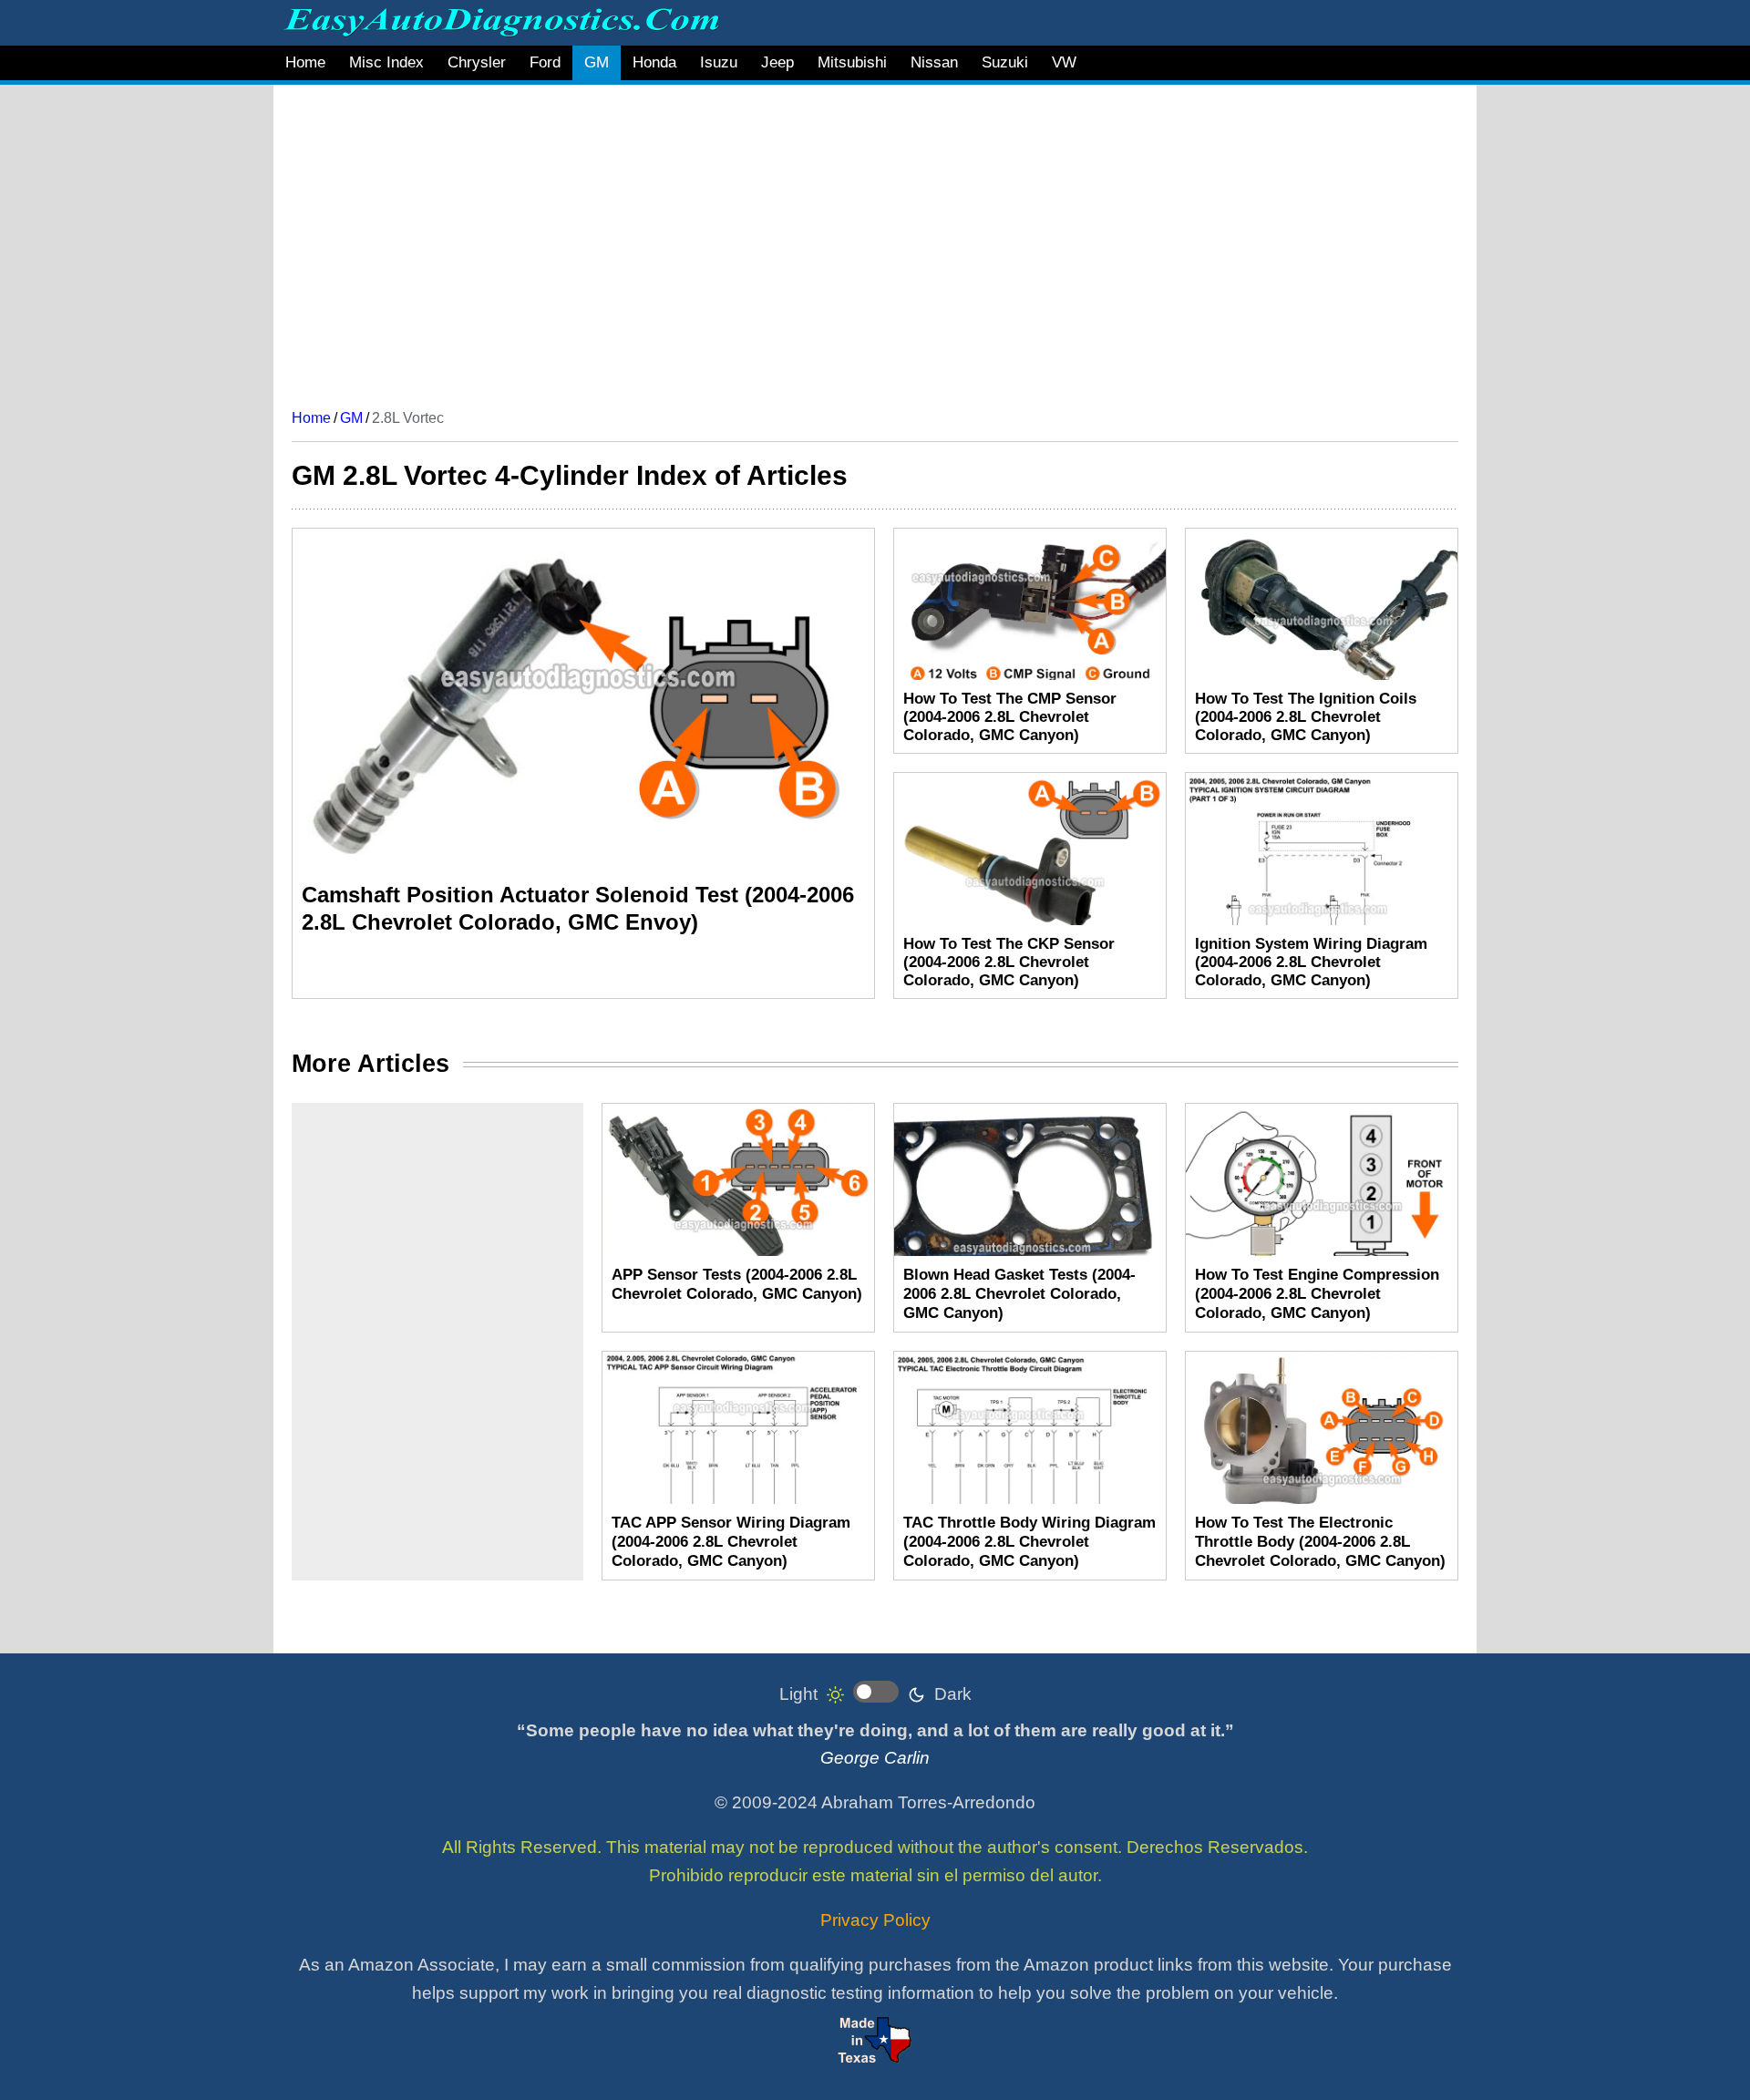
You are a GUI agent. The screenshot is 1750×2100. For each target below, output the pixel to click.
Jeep (777, 62)
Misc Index (386, 62)
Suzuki (1005, 62)
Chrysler (477, 62)
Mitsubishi (852, 62)
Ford (545, 62)
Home (305, 62)
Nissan (934, 62)
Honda (654, 62)
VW (1064, 62)
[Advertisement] (839, 240)
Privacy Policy (875, 1920)
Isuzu (719, 62)
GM (597, 62)
